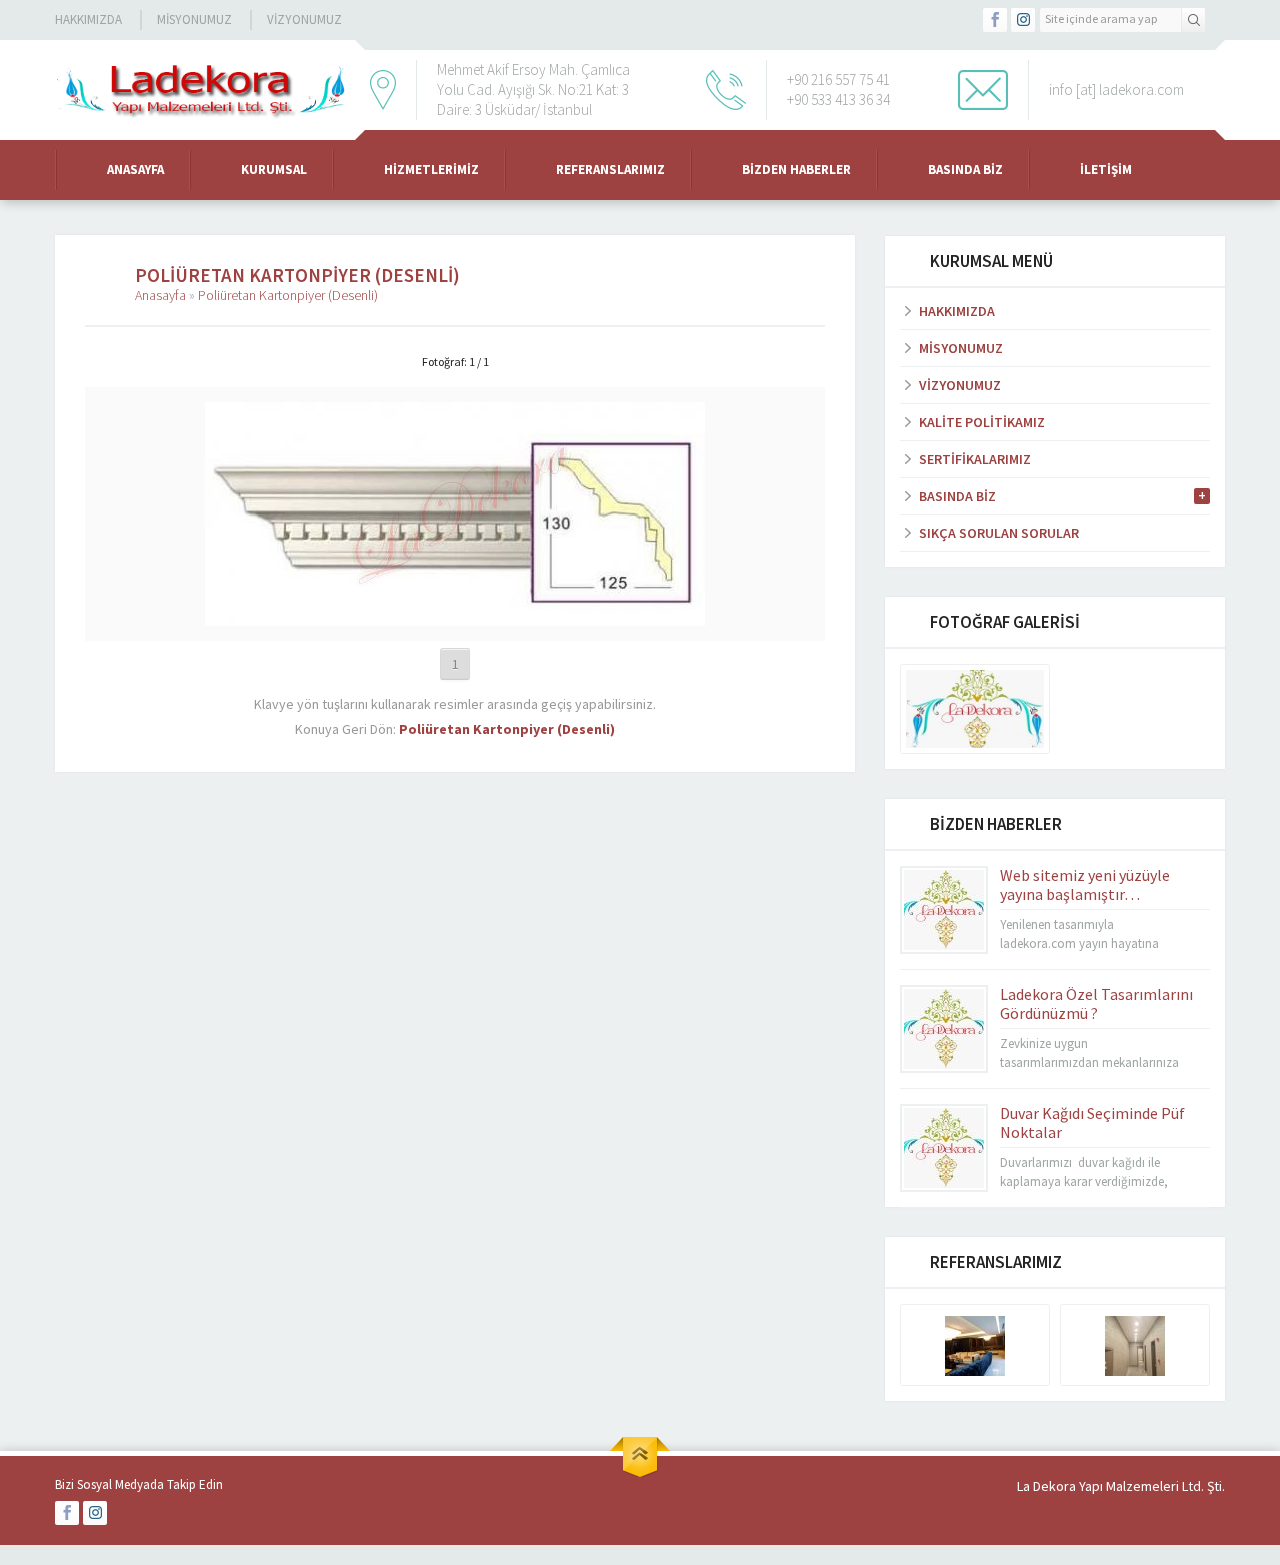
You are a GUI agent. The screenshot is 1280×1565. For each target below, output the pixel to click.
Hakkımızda (88, 19)
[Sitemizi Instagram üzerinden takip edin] (1023, 20)
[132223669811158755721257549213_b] (455, 617)
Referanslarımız (610, 169)
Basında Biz (965, 169)
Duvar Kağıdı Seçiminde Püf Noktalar (1092, 1122)
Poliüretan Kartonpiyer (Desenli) (288, 295)
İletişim (1106, 169)
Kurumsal (274, 169)
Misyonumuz (194, 19)
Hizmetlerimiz (431, 169)
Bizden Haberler (796, 169)
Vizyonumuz (304, 19)
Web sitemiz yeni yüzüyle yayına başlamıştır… (1085, 884)
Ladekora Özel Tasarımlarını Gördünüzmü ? (1096, 1003)
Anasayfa (135, 169)
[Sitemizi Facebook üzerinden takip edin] (995, 20)
